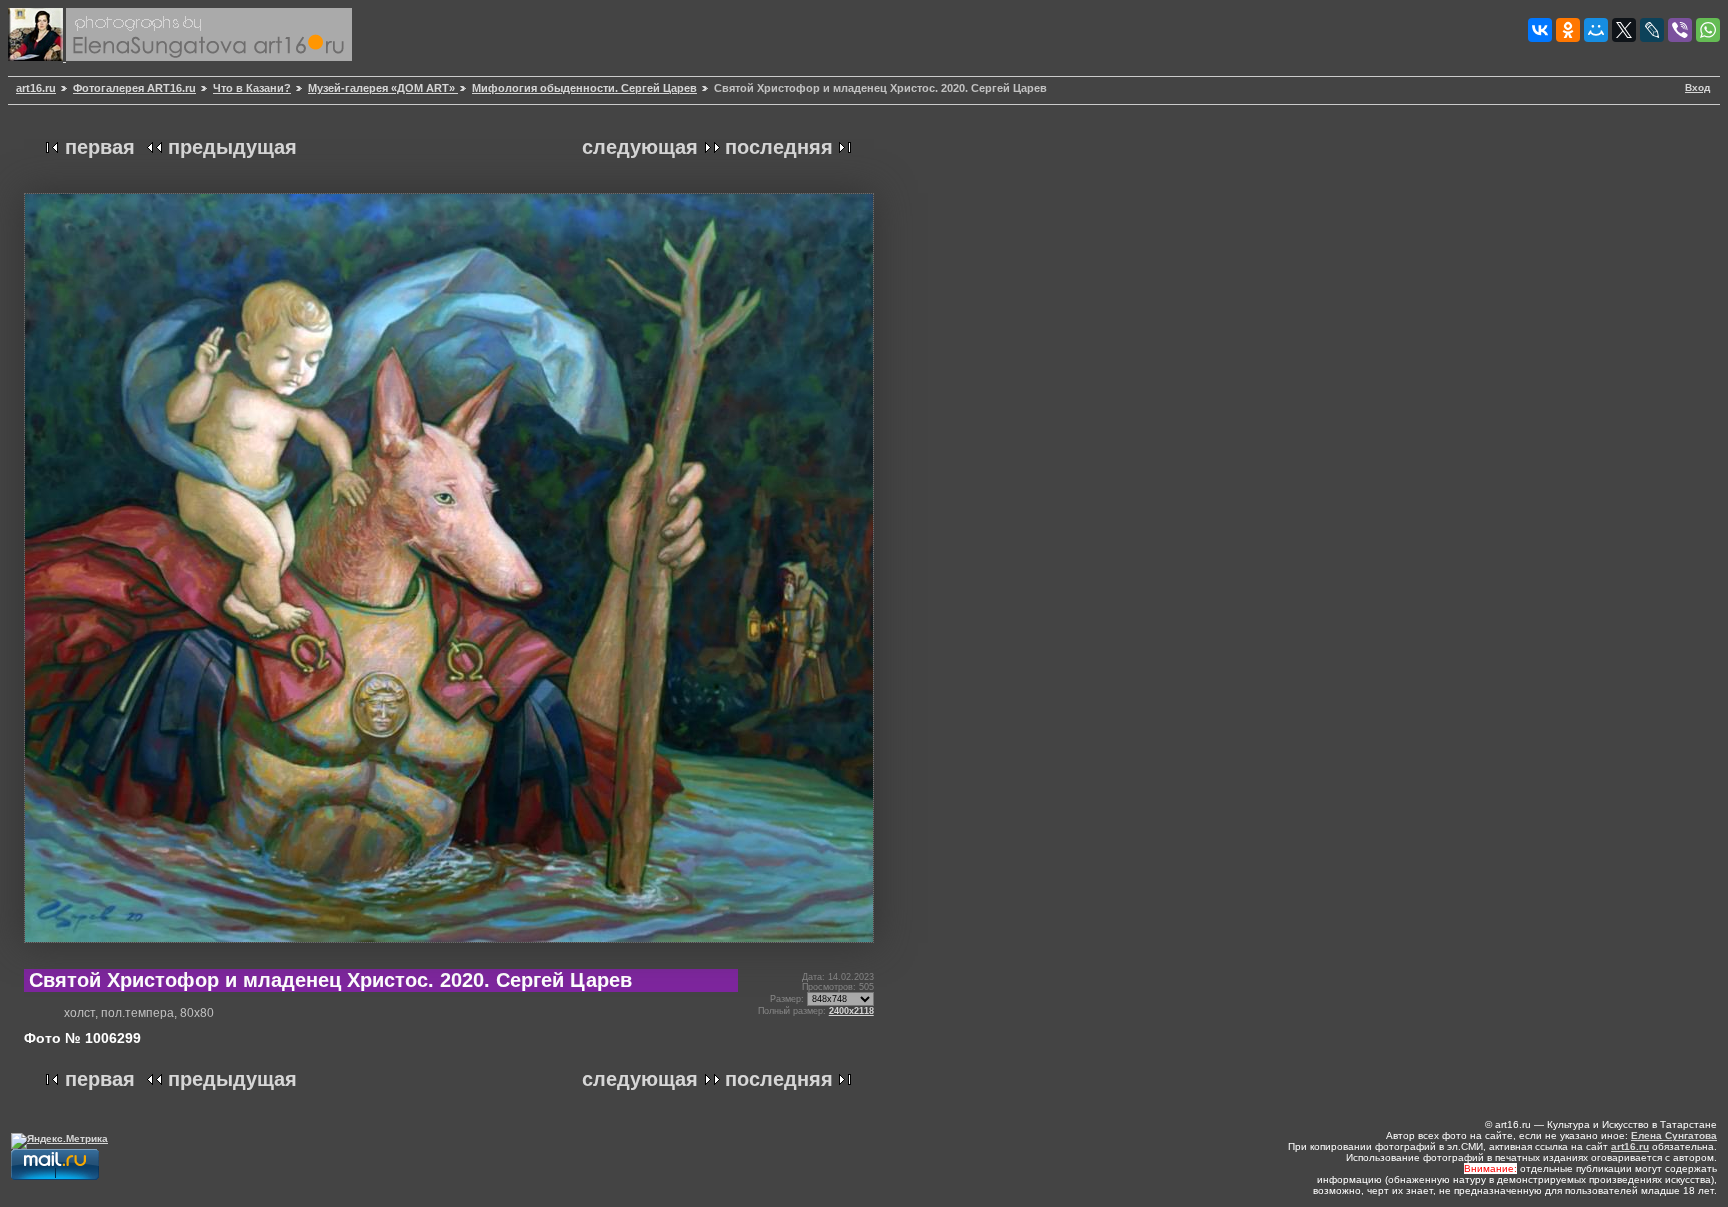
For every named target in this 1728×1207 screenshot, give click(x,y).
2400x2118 (851, 1011)
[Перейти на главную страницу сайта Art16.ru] (37, 57)
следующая (640, 147)
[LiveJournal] (1652, 30)
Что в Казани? (252, 88)
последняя (779, 147)
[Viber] (1680, 30)
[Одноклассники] (1568, 30)
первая (100, 147)
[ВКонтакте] (1540, 30)
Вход (1697, 87)
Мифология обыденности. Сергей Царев (584, 88)
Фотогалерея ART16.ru (134, 88)
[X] (1624, 30)
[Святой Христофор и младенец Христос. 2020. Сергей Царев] (449, 950)
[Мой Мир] (1596, 30)
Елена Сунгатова (1674, 1135)
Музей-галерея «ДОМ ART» (383, 88)
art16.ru (36, 88)
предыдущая (232, 147)
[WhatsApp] (1708, 30)
